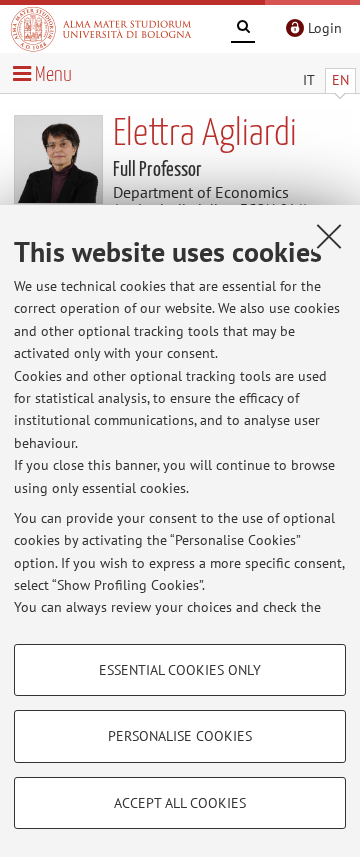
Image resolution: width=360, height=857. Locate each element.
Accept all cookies (180, 803)
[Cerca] (243, 30)
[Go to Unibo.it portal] (101, 29)
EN (340, 80)
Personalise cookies (180, 736)
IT (309, 80)
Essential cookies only (180, 670)
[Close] (329, 236)
